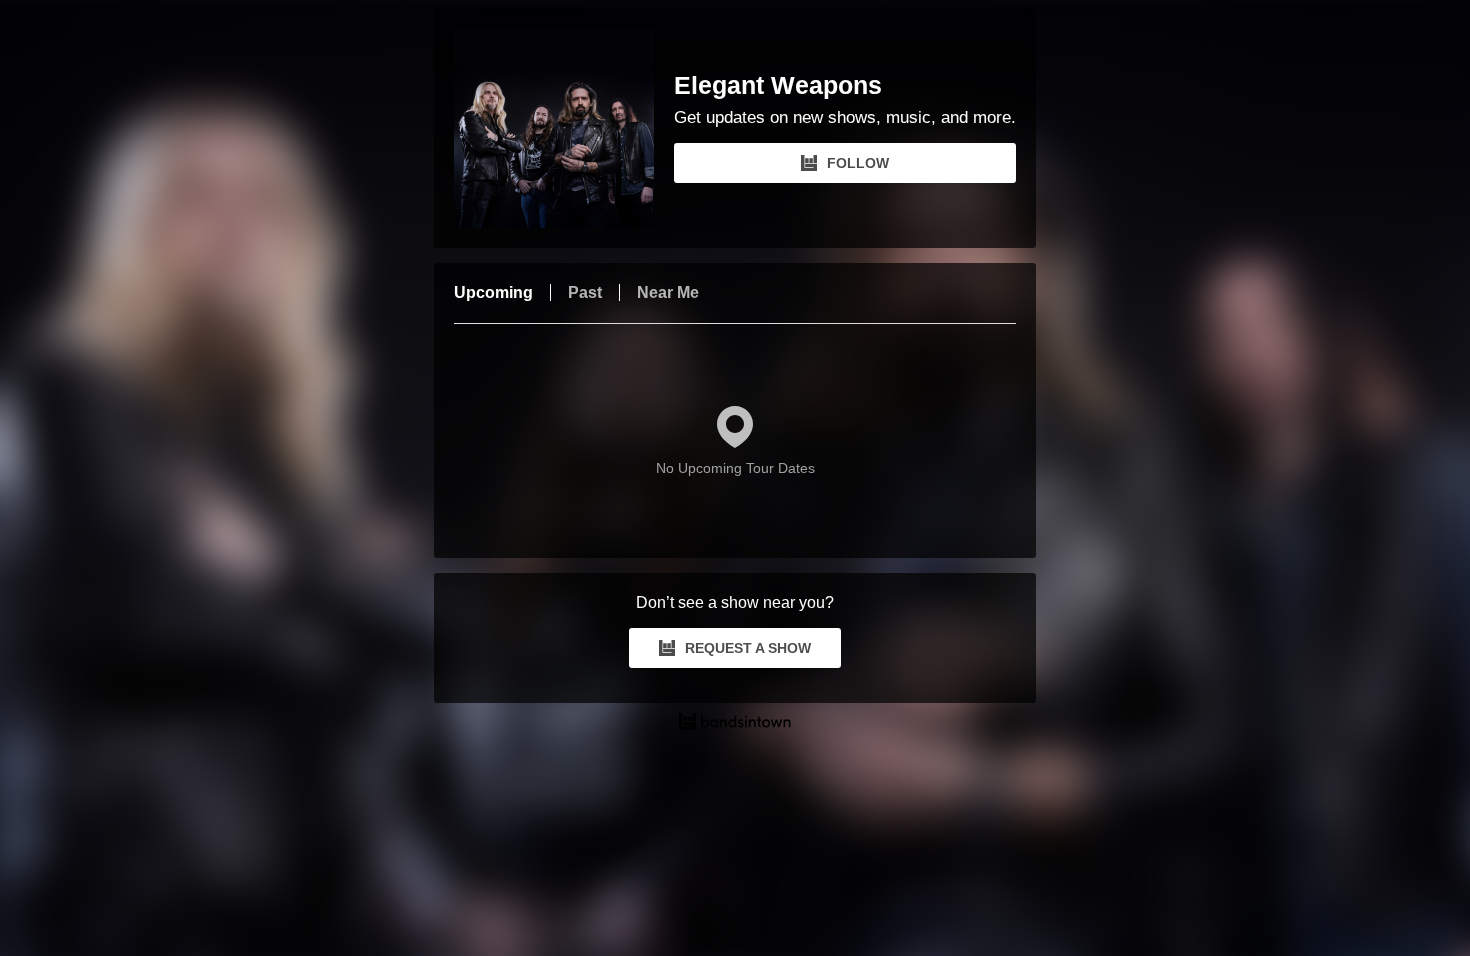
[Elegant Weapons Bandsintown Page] (564, 128)
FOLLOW (858, 163)
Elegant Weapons (778, 85)
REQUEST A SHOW (748, 648)
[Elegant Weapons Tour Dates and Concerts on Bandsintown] (735, 724)
